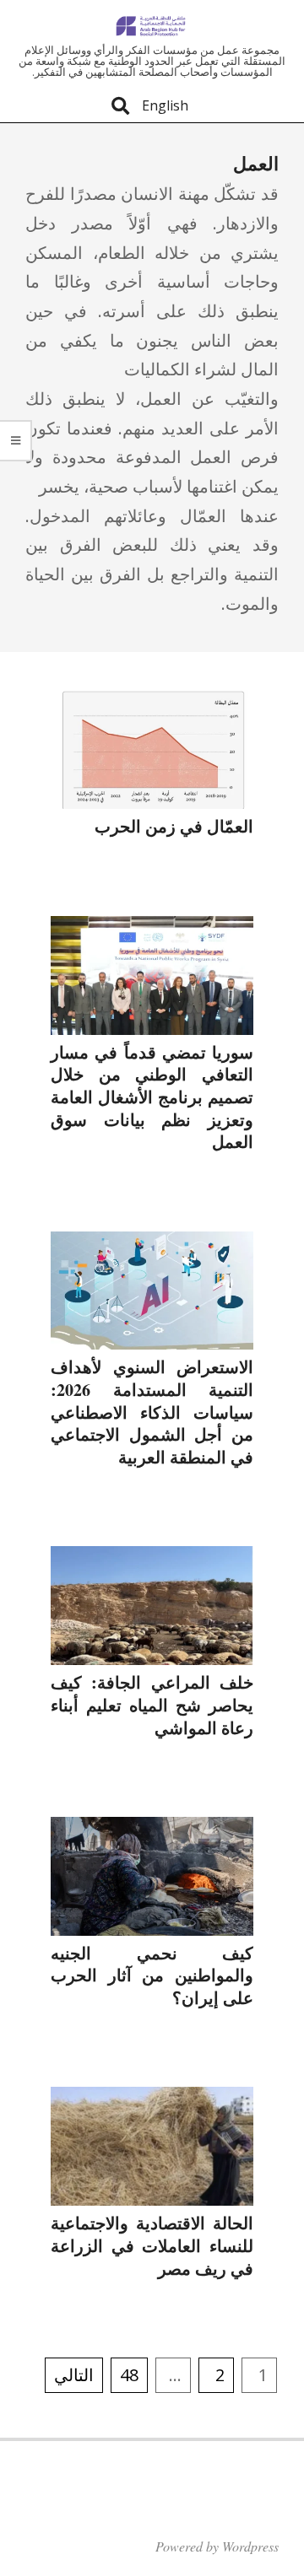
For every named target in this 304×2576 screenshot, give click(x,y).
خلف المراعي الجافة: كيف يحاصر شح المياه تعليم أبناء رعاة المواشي (152, 1705)
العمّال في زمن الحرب (174, 826)
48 (129, 2375)
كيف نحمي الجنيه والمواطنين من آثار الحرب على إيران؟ (152, 1975)
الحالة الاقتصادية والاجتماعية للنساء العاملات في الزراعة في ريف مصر (152, 2245)
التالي (74, 2375)
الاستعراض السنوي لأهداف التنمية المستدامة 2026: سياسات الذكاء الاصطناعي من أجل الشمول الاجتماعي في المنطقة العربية (152, 1412)
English (165, 105)
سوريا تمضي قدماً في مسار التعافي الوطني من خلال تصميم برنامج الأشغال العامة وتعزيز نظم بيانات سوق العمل (152, 1097)
